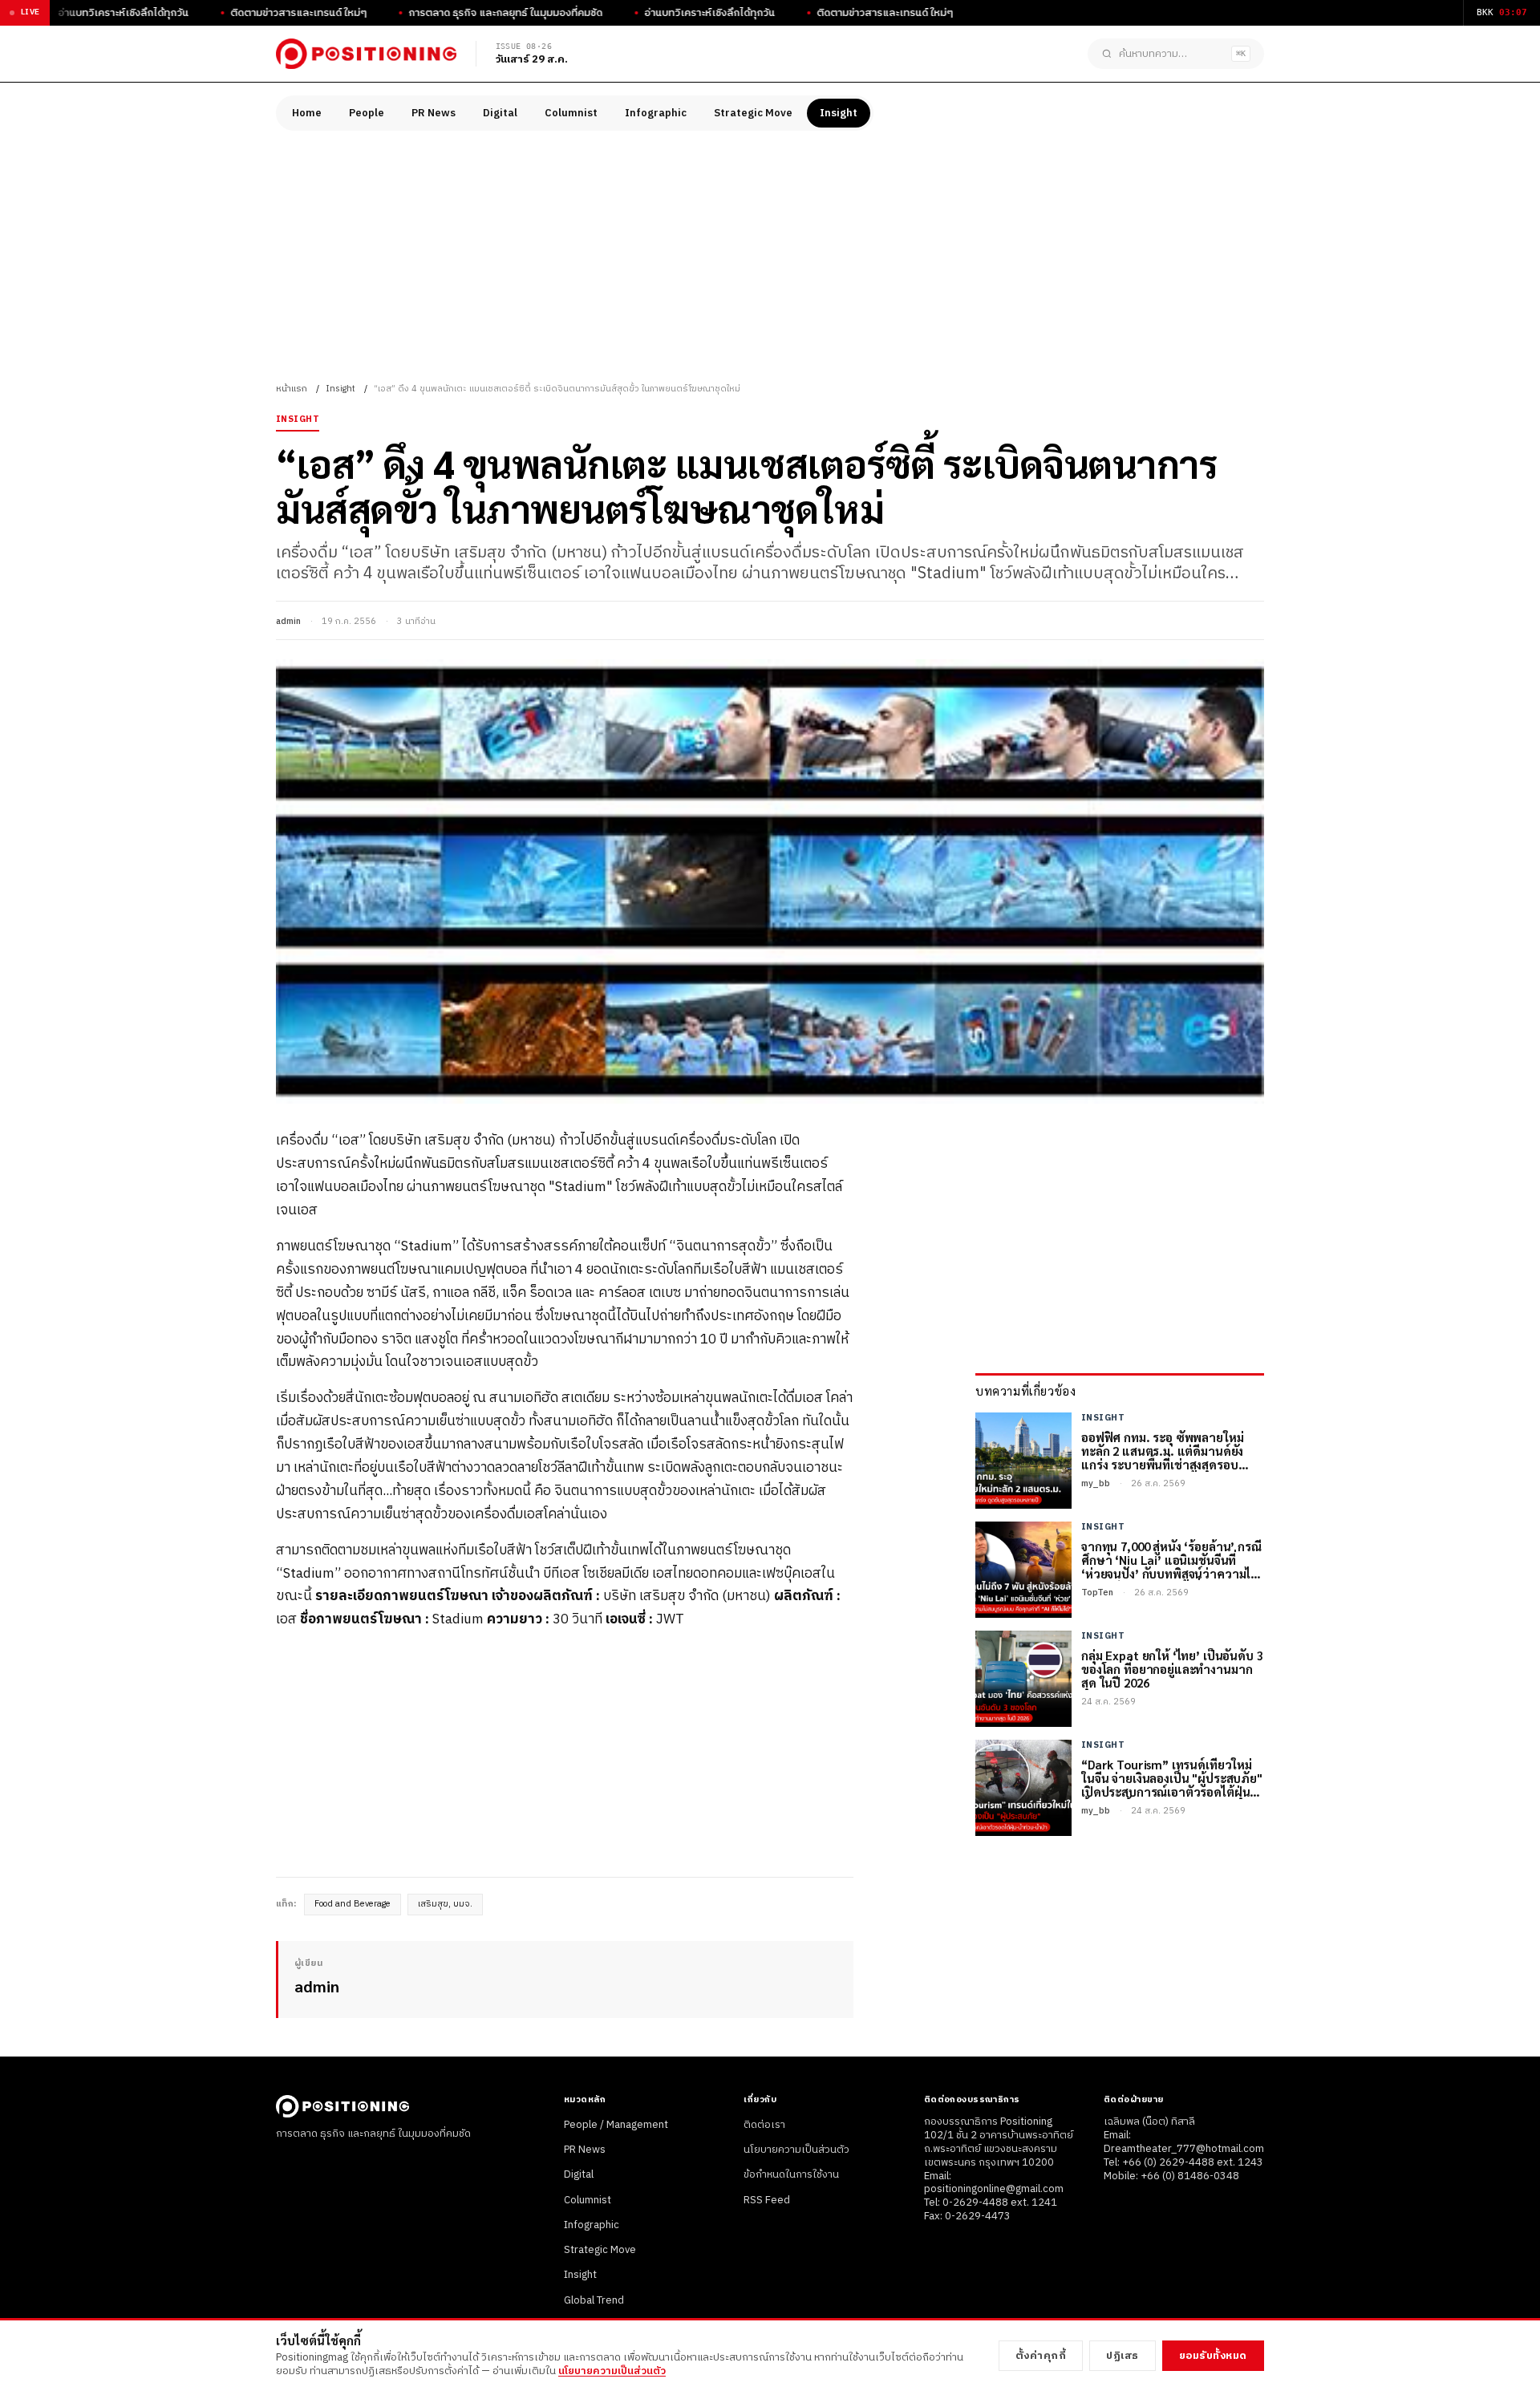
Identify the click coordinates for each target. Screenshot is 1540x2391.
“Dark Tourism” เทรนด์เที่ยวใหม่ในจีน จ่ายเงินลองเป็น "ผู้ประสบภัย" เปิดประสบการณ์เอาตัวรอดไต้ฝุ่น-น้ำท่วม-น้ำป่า (1172, 1778)
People (367, 113)
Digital (500, 113)
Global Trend (594, 2300)
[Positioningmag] (366, 54)
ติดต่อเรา (764, 2125)
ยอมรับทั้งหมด (1213, 2356)
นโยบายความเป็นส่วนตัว (796, 2150)
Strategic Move (753, 113)
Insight (839, 113)
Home (307, 113)
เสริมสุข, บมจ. (445, 1904)
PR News (434, 113)
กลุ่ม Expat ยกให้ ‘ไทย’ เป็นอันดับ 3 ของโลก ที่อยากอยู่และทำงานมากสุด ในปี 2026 (1172, 1669)
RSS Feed (767, 2200)
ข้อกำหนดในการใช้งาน (791, 2174)
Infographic (656, 113)
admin (288, 622)
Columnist (571, 113)
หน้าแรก (292, 389)
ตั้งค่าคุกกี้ (1041, 2356)
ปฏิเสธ (1123, 2356)
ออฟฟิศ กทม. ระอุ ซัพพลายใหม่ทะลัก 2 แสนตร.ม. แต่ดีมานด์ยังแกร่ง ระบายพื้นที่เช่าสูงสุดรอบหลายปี (1162, 1451)
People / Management (616, 2125)
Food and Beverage (353, 1904)
